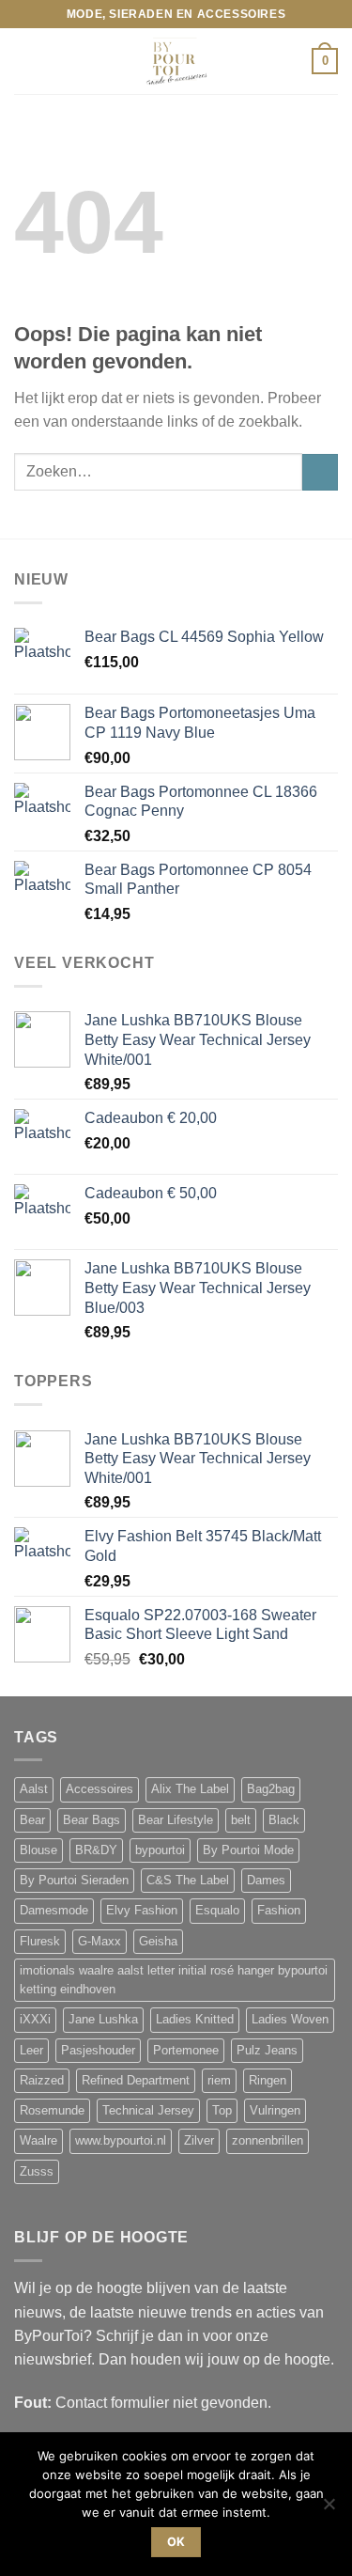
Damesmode (54, 1911)
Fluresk (40, 1942)
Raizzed (42, 2081)
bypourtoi (160, 1850)
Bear (32, 1820)
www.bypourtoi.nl (121, 2141)
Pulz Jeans (267, 2051)
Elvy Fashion (142, 1911)
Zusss (37, 2172)
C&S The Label (188, 1881)
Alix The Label (190, 1789)
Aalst (34, 1789)
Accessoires (99, 1789)
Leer (31, 2051)
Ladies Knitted (195, 2020)
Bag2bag (271, 1789)
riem (219, 2081)
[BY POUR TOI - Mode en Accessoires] (176, 61)
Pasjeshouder (98, 2051)
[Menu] (25, 62)
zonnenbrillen (268, 2141)
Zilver (199, 2141)
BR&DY (96, 1850)
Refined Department (136, 2081)
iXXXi (35, 2020)
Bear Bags (92, 1820)
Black (284, 1820)
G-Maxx (99, 1942)
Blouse (38, 1850)
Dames (266, 1881)
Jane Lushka (103, 2020)
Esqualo (217, 1911)
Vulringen (275, 2111)
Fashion (279, 1911)
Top (222, 2111)
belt (241, 1820)
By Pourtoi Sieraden (74, 1881)
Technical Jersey (148, 2111)
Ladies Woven (290, 2020)
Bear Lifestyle (176, 1820)
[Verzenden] (320, 472)
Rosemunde (52, 2111)
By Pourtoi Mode (248, 1850)
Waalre (38, 2141)
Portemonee (186, 2051)
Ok (176, 2542)
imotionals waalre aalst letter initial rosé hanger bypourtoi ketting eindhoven (174, 1980)
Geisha (158, 1942)
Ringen (268, 2081)
